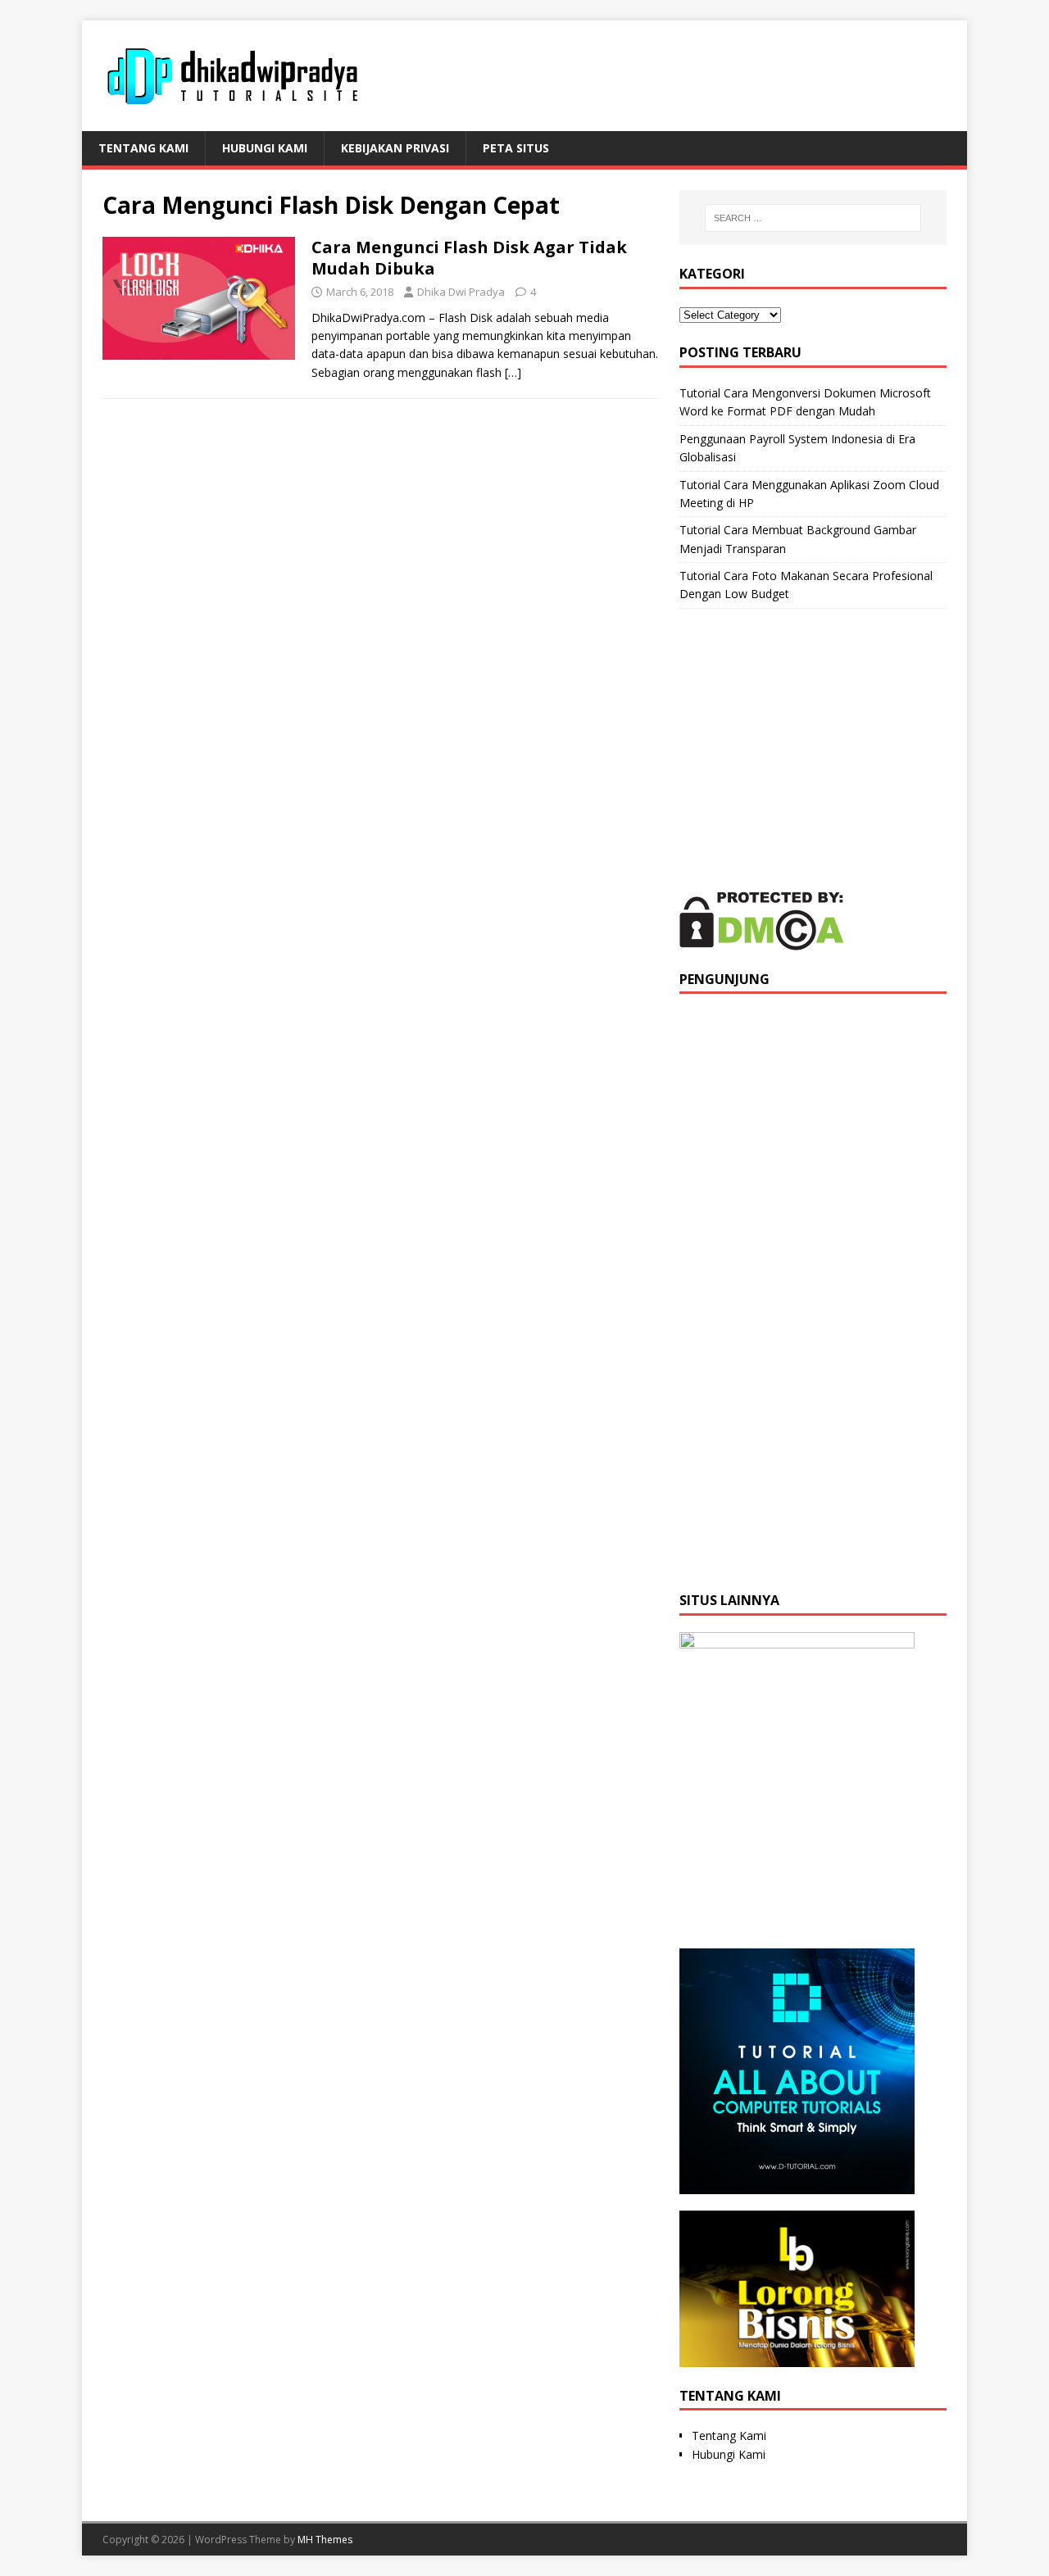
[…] (513, 372)
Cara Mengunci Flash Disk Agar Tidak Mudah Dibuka (469, 258)
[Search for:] (813, 218)
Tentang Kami (143, 148)
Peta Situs (516, 148)
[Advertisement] (813, 750)
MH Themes (325, 2540)
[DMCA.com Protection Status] (762, 940)
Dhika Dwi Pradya (461, 292)
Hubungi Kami (265, 148)
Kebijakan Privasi (395, 148)
